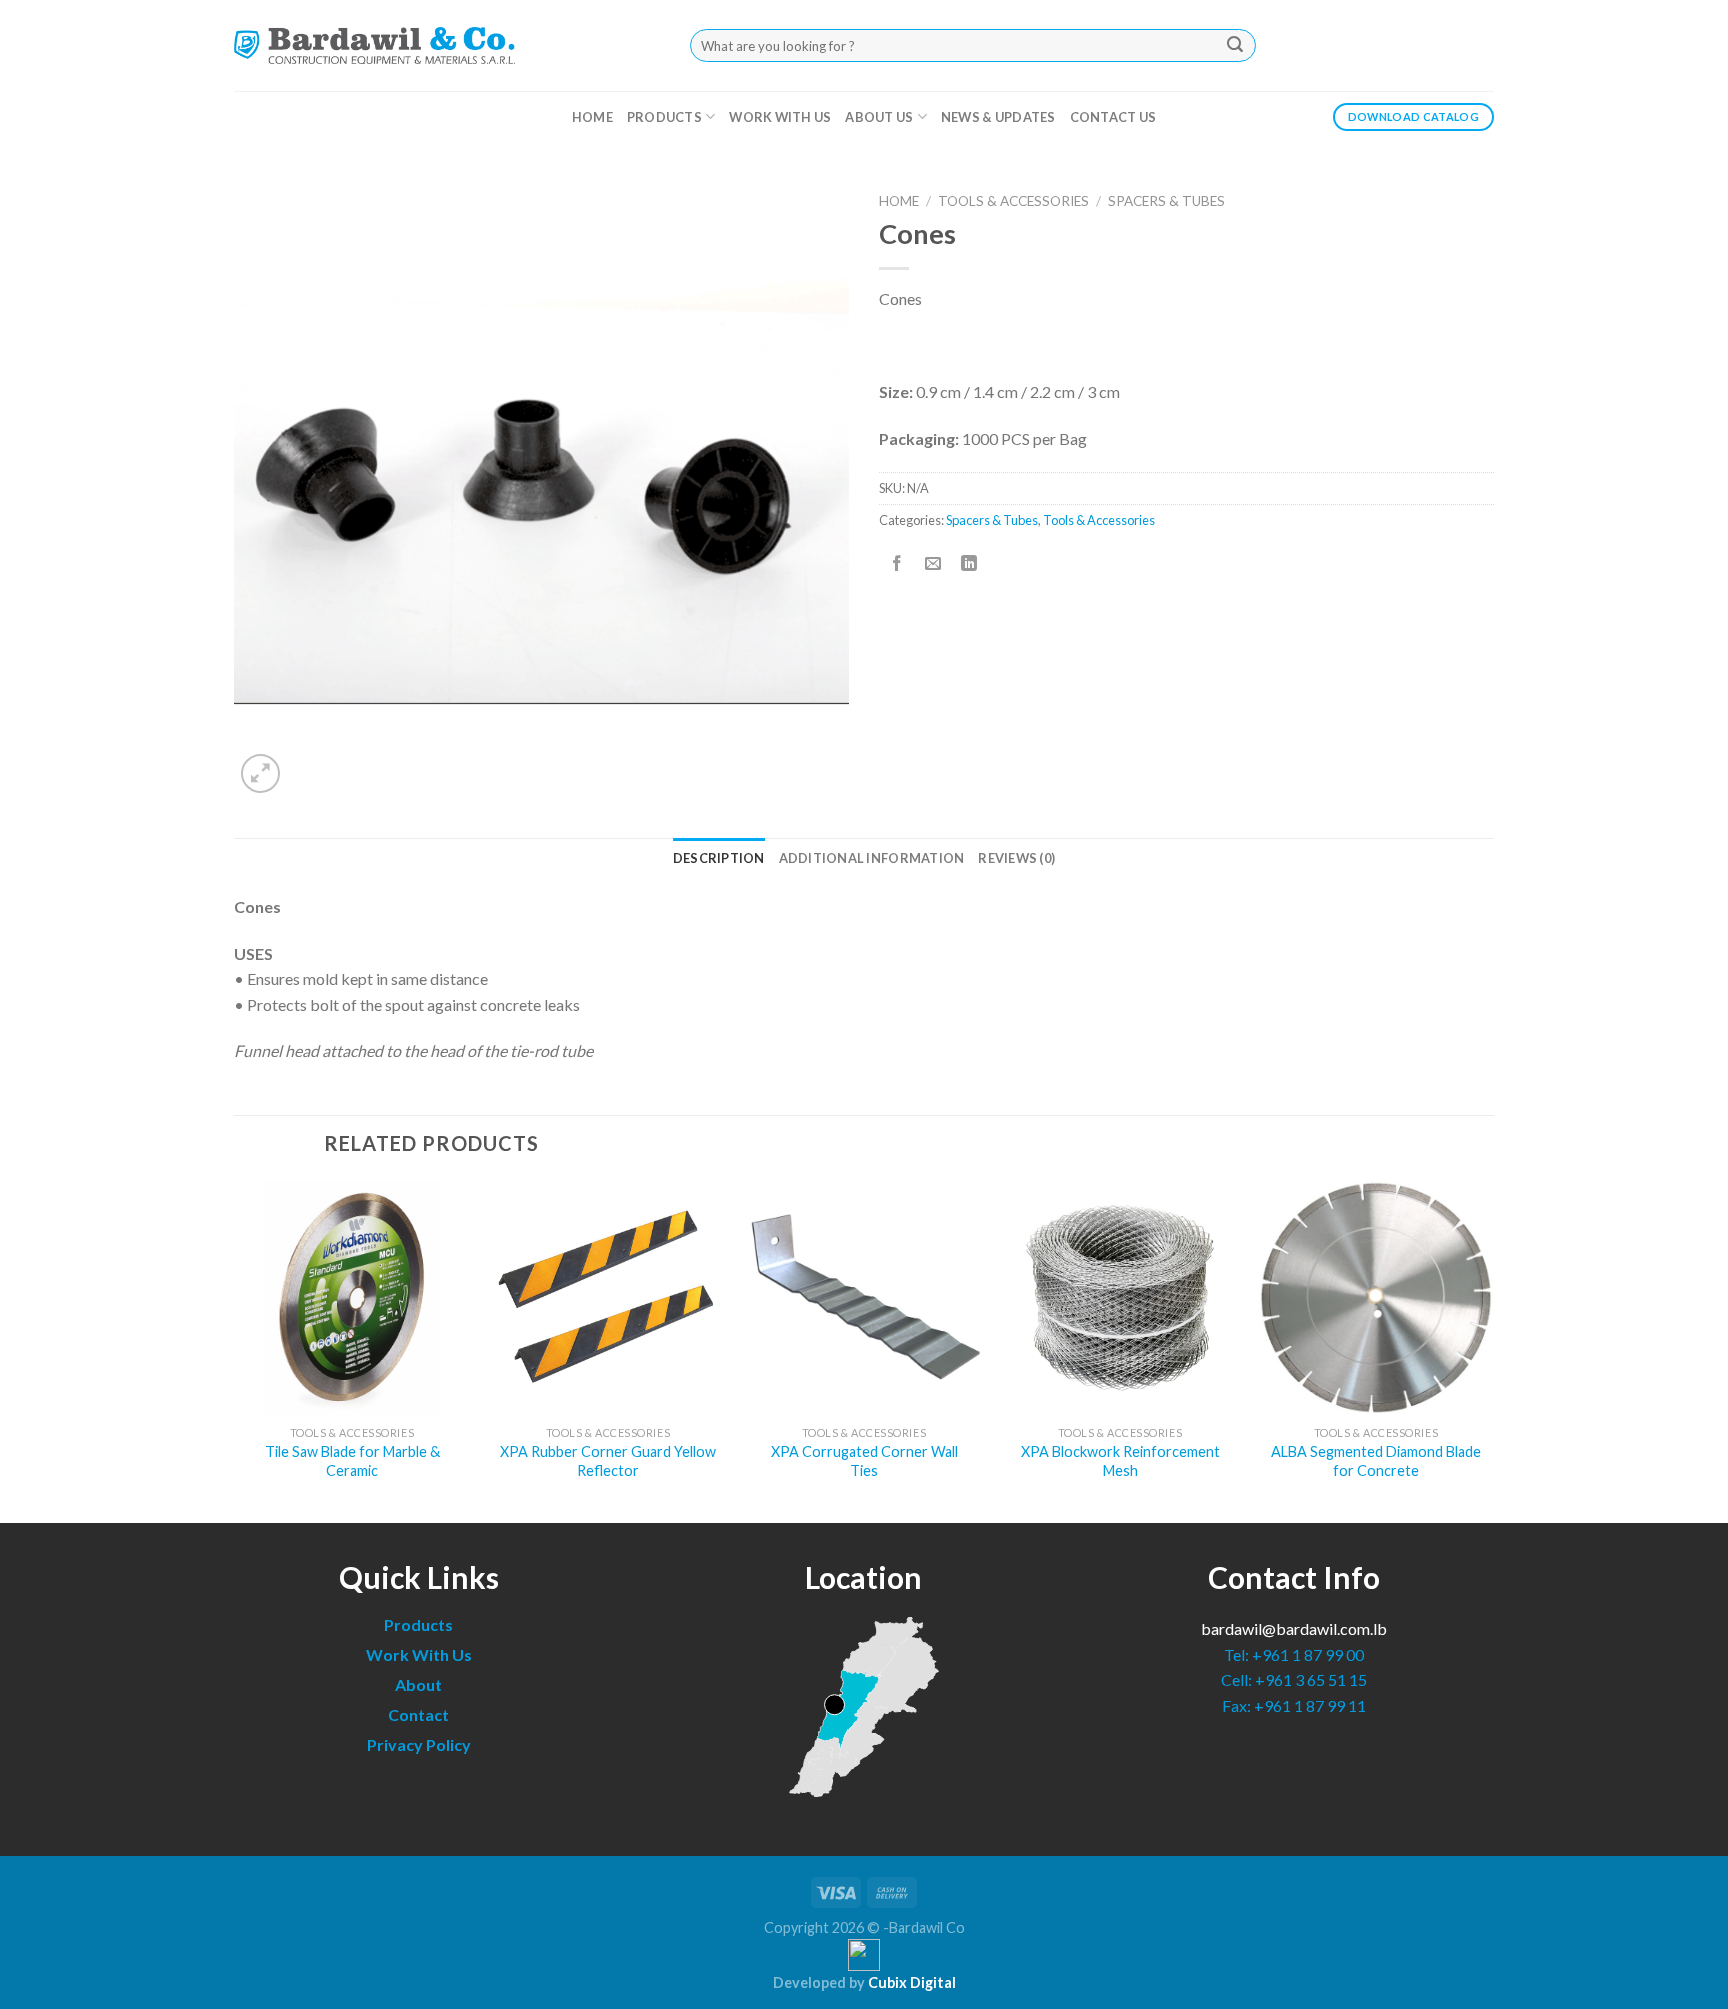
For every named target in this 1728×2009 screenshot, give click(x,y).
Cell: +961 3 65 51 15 (1294, 1679)
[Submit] (1236, 46)
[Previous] (235, 1349)
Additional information (872, 858)
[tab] (719, 858)
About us (879, 117)
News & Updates (998, 117)
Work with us (780, 117)
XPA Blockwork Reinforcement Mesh (1120, 1461)
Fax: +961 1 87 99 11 (1294, 1705)
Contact (418, 1714)
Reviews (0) (1016, 858)
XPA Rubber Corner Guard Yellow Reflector (608, 1461)
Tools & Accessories (1013, 201)
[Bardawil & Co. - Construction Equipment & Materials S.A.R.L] (374, 45)
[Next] (1493, 1349)
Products (664, 117)
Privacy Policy (419, 1744)
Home (592, 117)
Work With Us (419, 1654)
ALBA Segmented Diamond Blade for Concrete (1376, 1461)
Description (719, 858)
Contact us (1113, 117)
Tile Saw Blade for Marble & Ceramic (352, 1461)
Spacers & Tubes (1166, 201)
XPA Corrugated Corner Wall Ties (864, 1461)
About (418, 1684)
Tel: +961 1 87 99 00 (1294, 1654)
